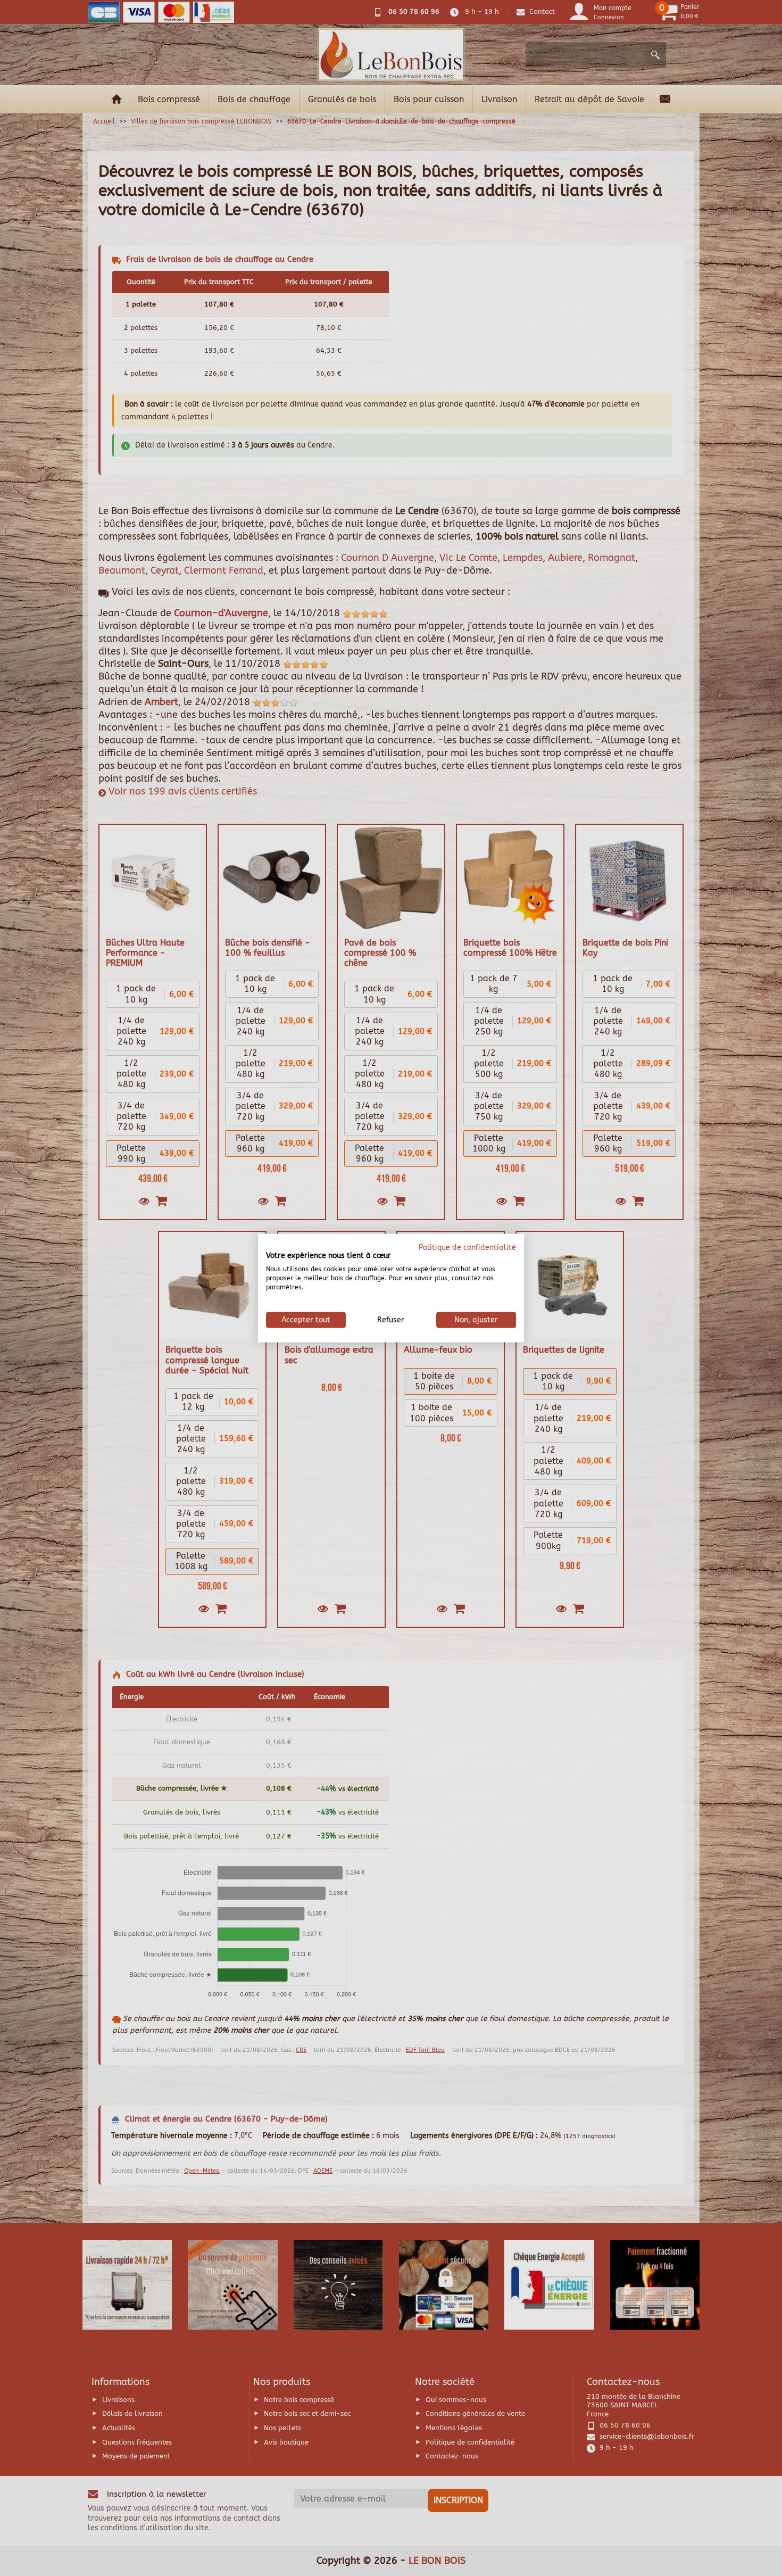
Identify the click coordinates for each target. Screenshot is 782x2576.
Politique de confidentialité (467, 1247)
